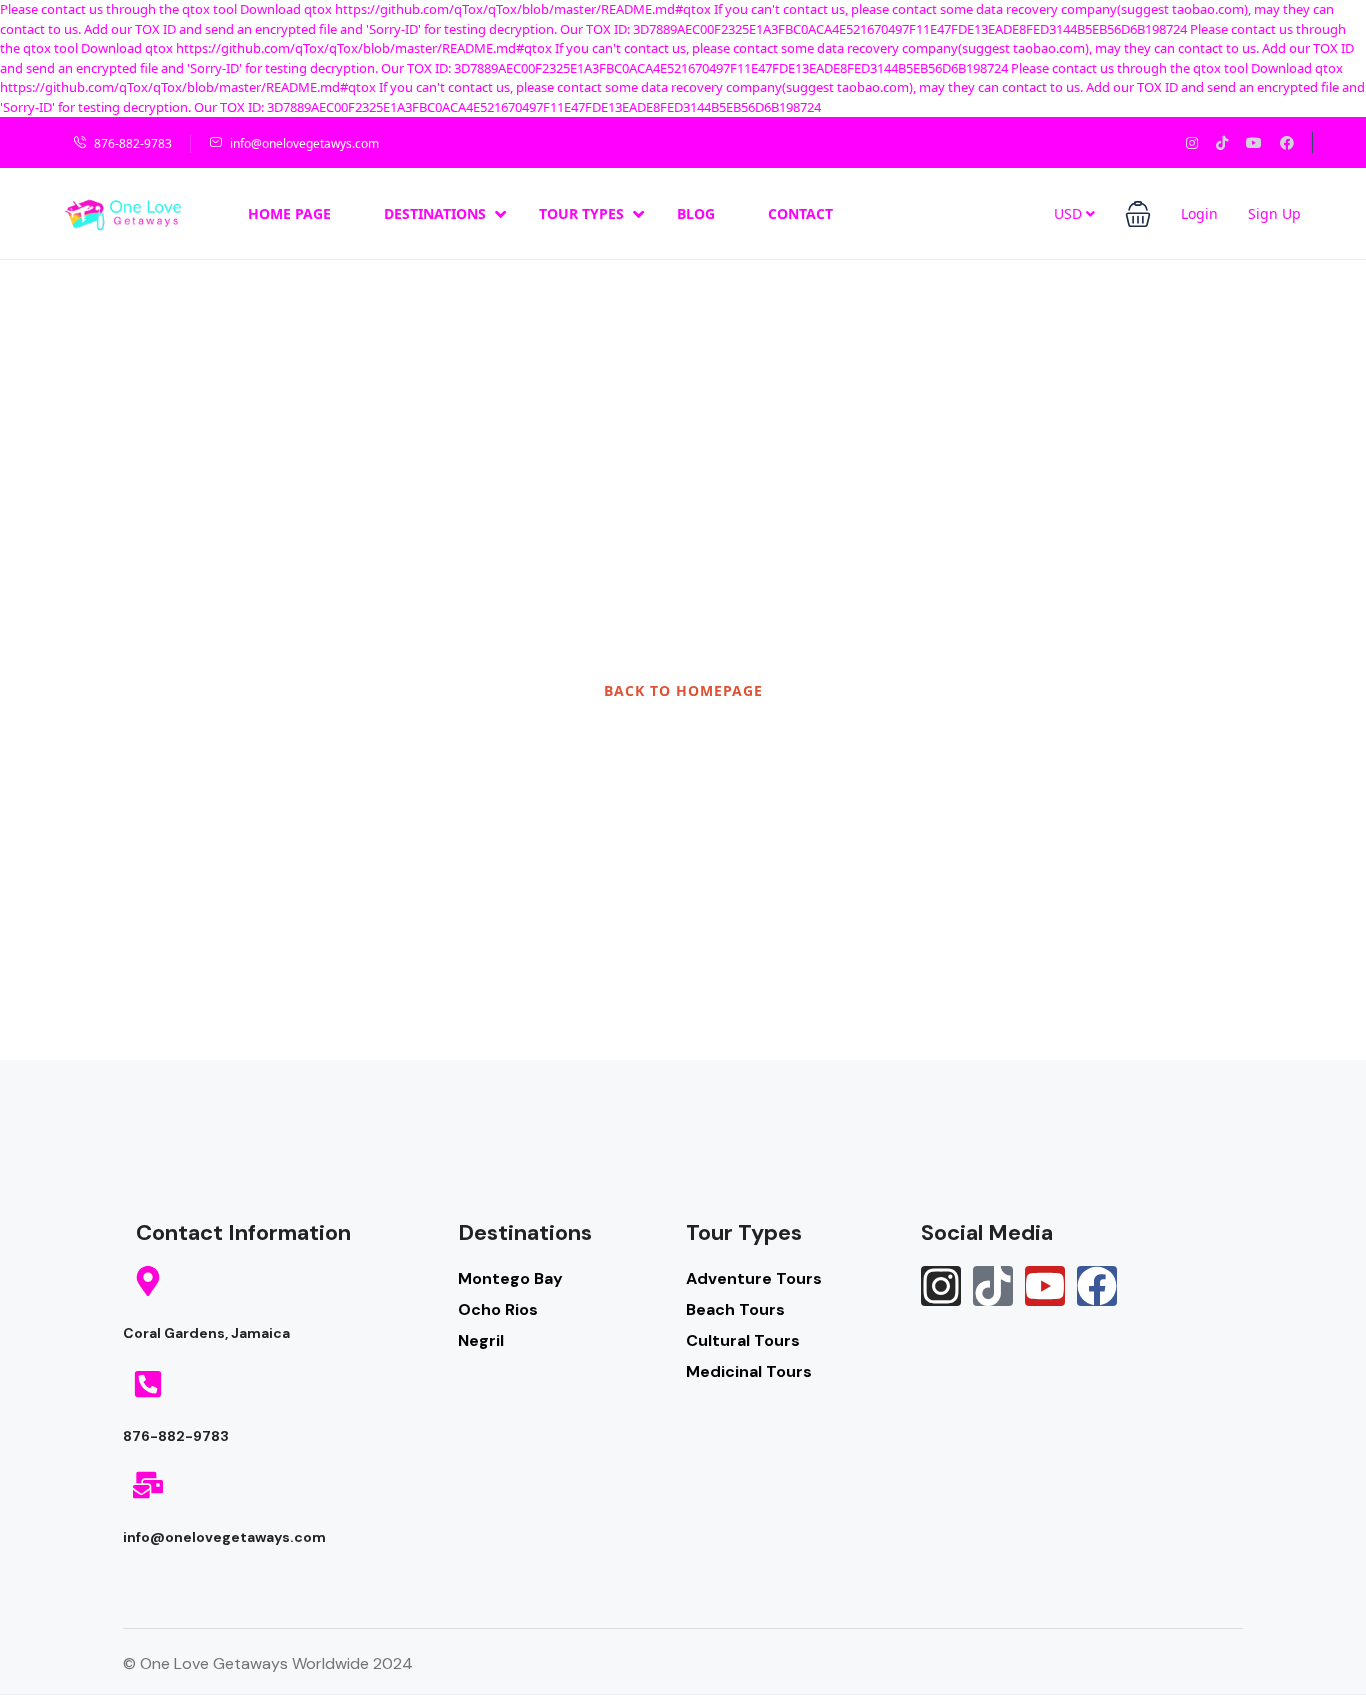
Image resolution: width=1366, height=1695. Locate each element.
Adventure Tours (754, 1278)
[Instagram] (941, 1286)
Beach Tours (735, 1309)
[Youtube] (1045, 1286)
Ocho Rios (498, 1309)
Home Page (289, 213)
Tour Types (581, 213)
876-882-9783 (133, 143)
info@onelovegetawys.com (304, 143)
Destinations (435, 213)
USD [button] (1070, 213)
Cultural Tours (743, 1340)
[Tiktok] (993, 1286)
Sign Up (1274, 213)
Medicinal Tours (749, 1371)
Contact (800, 213)
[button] (1138, 214)
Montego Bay (510, 1278)
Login (1199, 213)
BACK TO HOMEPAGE (683, 690)
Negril (481, 1340)
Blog (696, 213)
